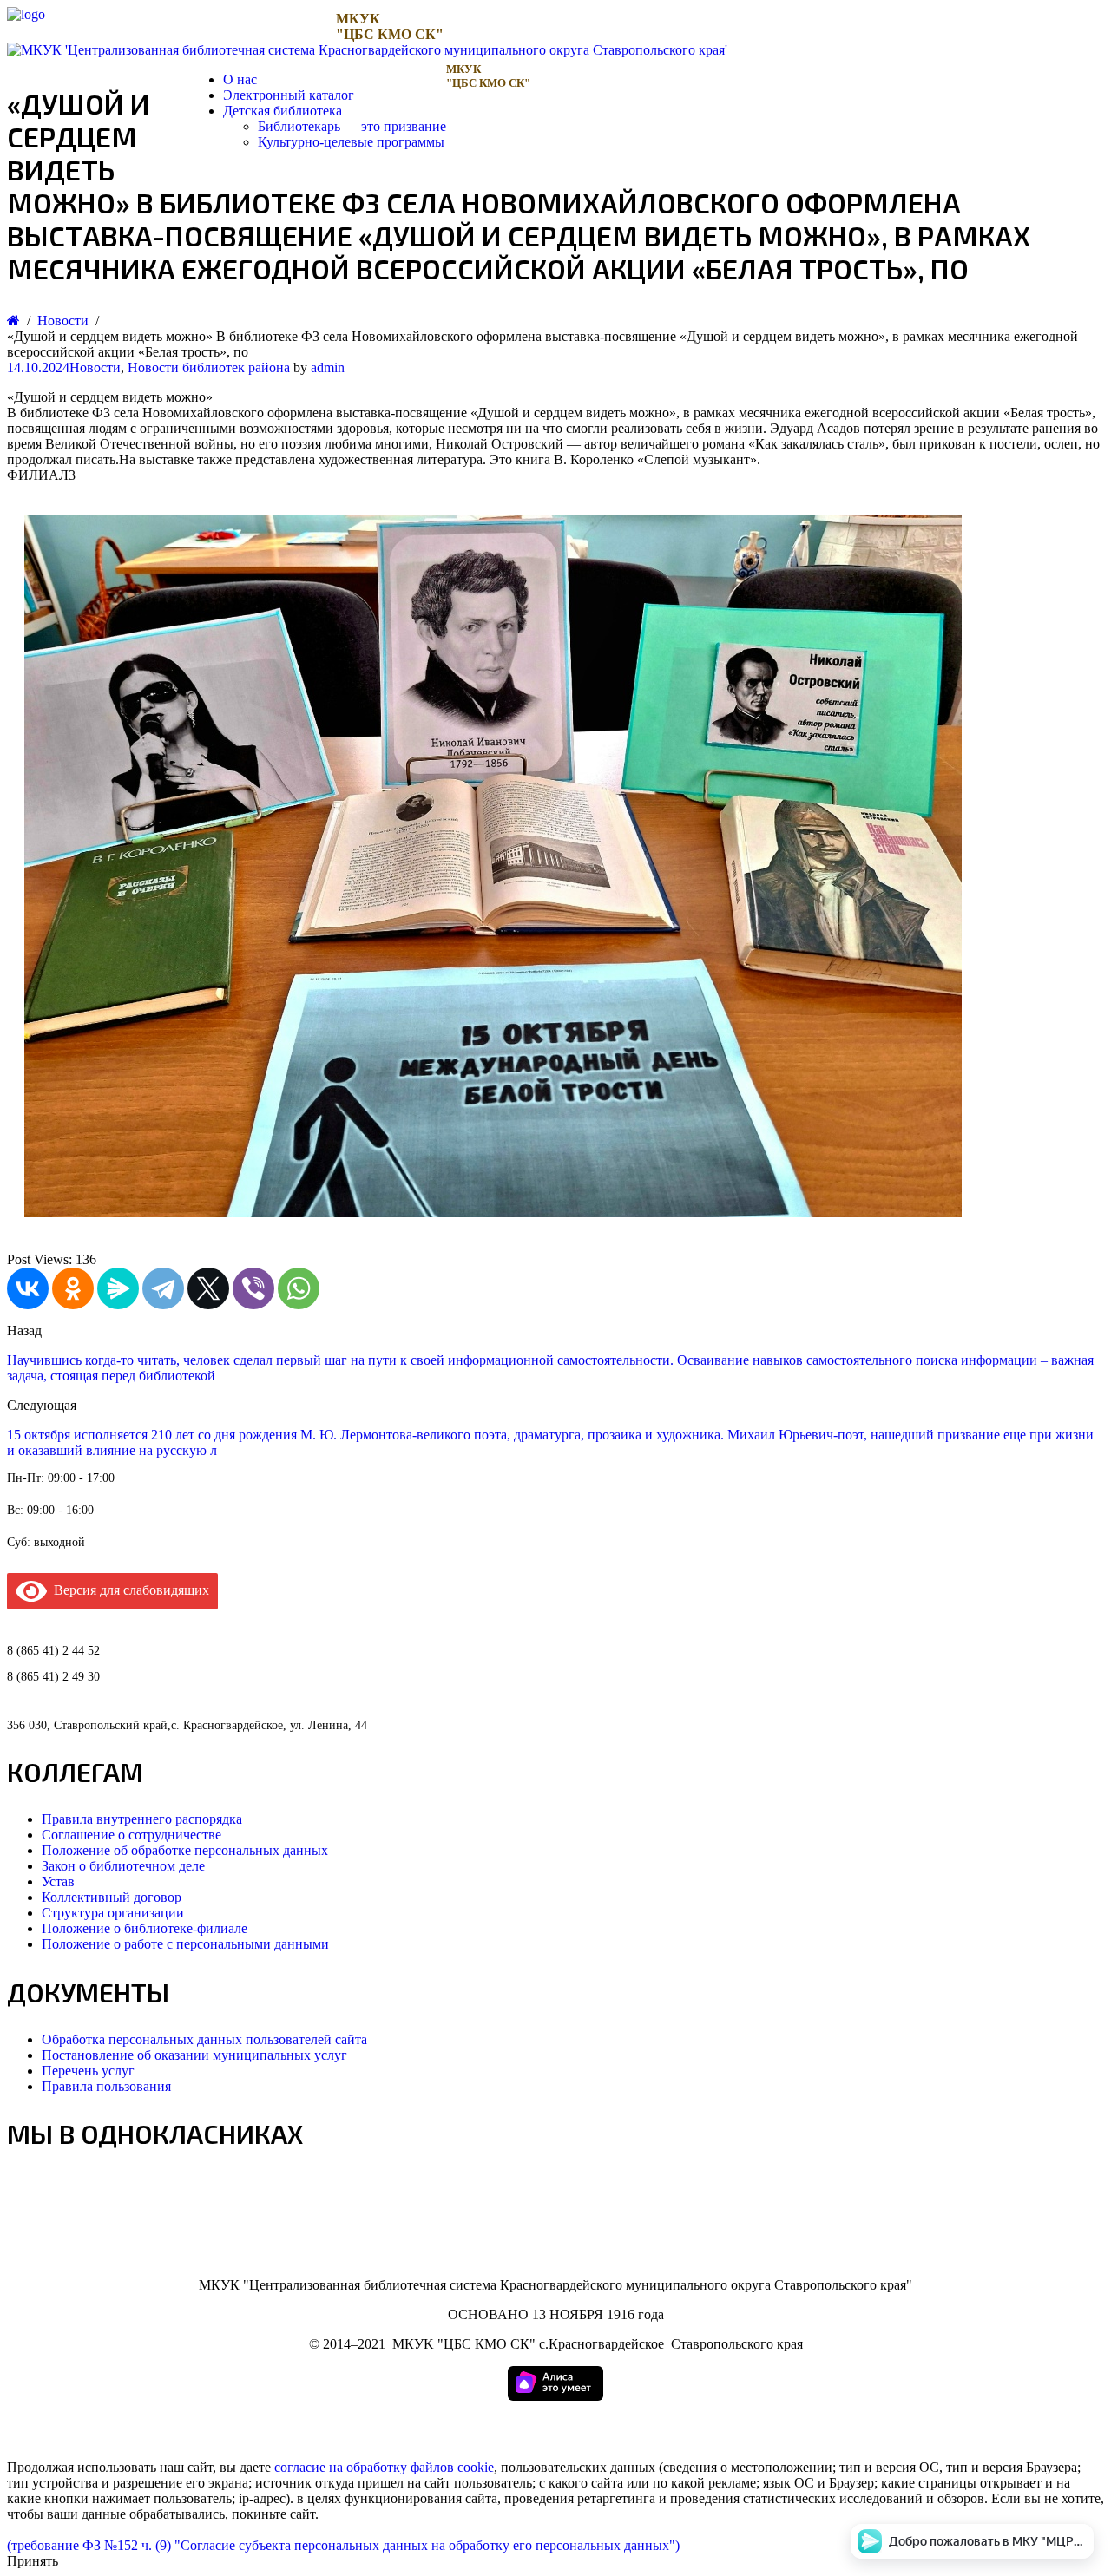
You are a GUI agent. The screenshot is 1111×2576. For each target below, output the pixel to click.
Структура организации (113, 1913)
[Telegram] (163, 1288)
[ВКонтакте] (28, 1288)
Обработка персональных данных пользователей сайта (204, 2039)
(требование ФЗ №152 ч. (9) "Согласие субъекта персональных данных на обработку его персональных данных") (343, 2545)
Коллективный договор (112, 1897)
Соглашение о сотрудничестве (131, 1835)
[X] (208, 1288)
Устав (58, 1881)
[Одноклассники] (73, 1288)
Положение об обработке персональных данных (185, 1850)
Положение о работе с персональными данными (185, 1944)
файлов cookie (452, 2467)
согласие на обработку (341, 2467)
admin (328, 367)
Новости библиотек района (209, 367)
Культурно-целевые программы (351, 142)
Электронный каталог (289, 95)
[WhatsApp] (299, 1288)
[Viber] (253, 1288)
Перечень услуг (88, 2071)
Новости (95, 367)
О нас (240, 79)
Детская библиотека (283, 111)
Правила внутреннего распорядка (142, 1819)
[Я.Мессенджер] (118, 1288)
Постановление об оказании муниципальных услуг (194, 2055)
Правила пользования (106, 2086)
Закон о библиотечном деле (123, 1866)
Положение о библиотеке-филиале (145, 1928)
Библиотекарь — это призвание (352, 126)
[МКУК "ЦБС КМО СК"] (26, 14)
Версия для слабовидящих (128, 1590)
